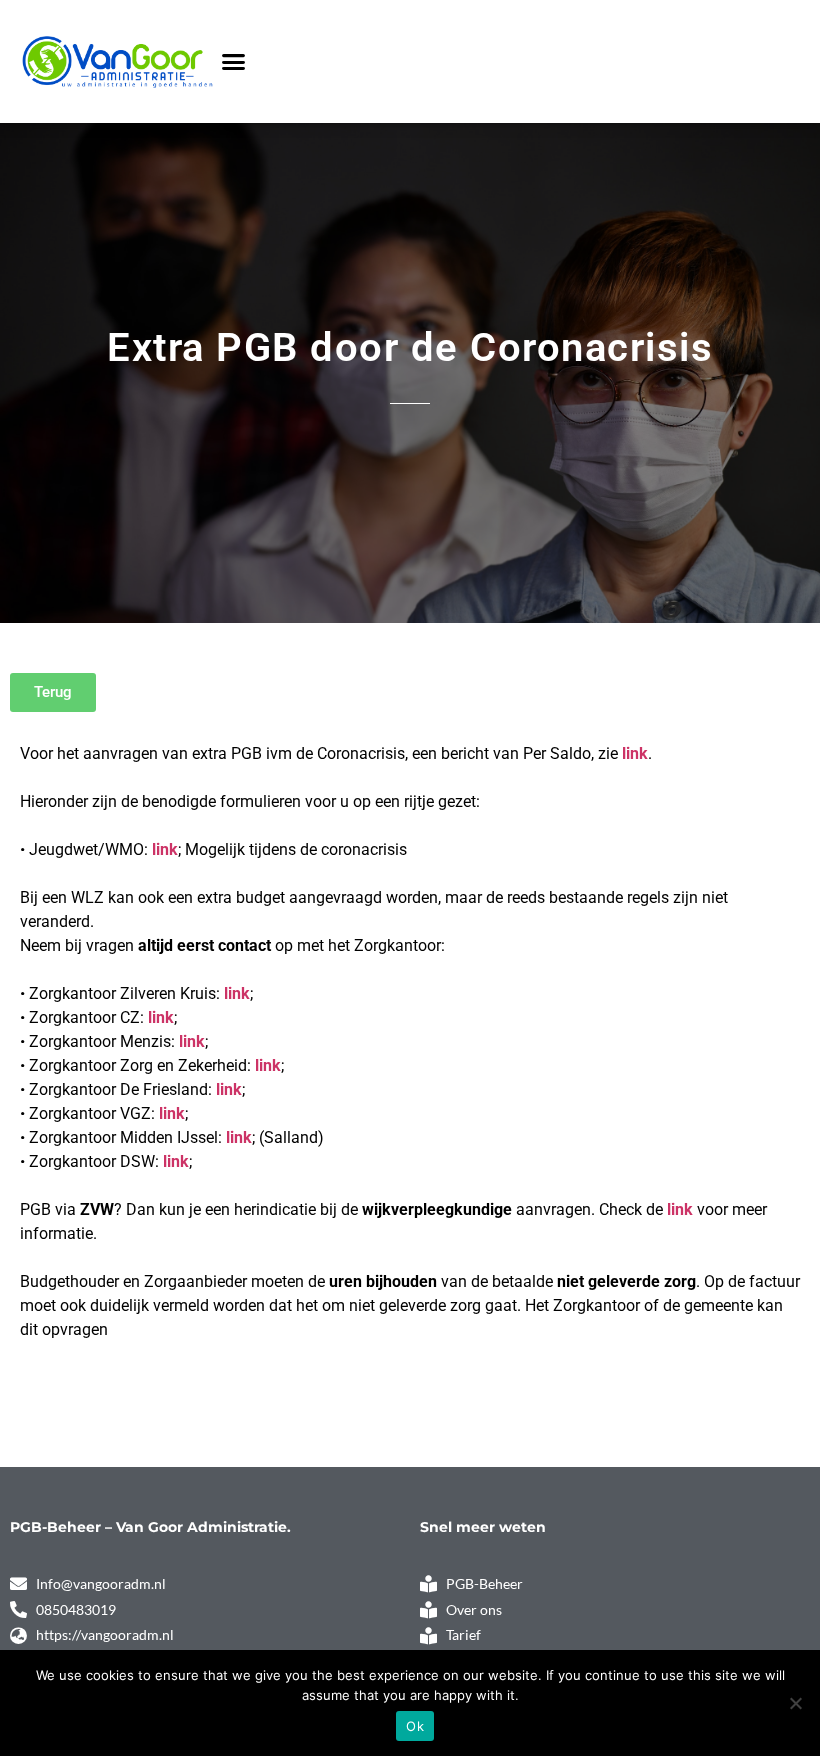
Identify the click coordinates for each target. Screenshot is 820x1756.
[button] (234, 62)
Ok (415, 1726)
